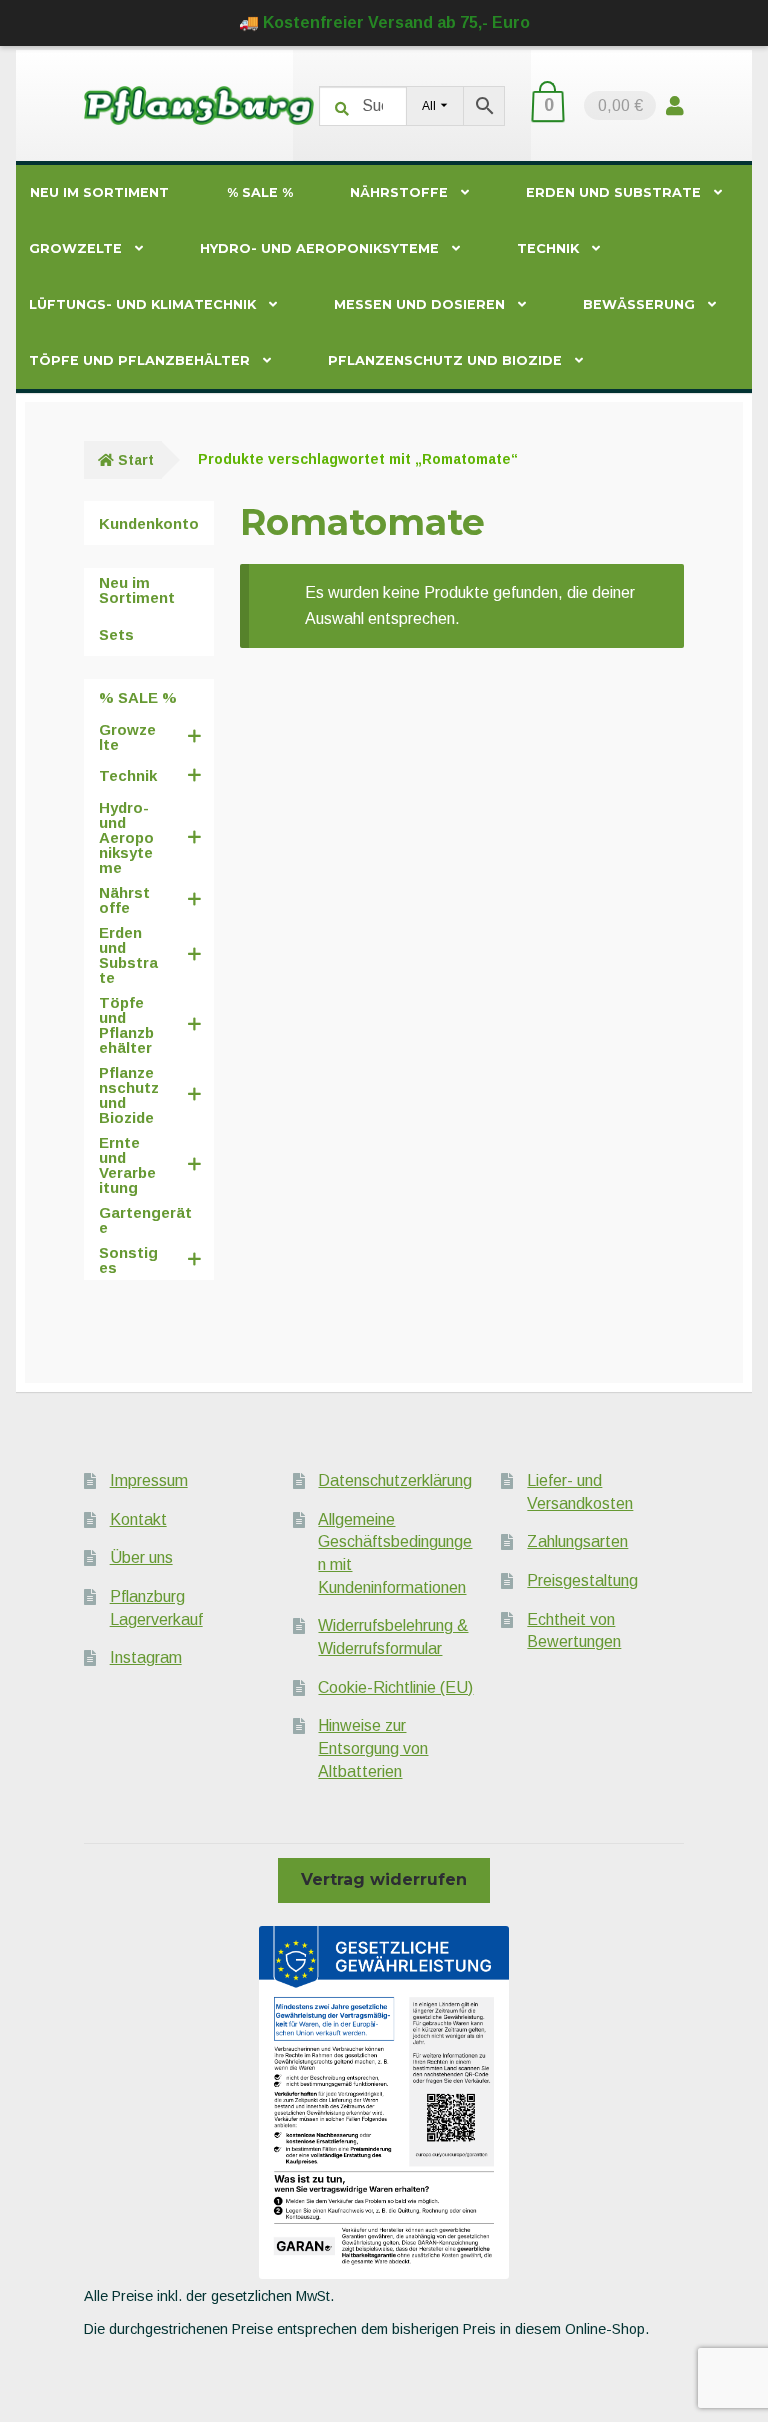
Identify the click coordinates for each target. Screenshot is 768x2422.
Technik (548, 248)
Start (136, 460)
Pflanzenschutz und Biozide (445, 360)
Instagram (146, 1657)
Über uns (141, 1557)
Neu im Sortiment (99, 192)
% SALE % (260, 192)
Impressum (149, 1480)
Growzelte (75, 248)
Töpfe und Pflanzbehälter (139, 360)
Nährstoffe (399, 192)
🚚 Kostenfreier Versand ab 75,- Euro (384, 22)
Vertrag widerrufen (384, 1879)
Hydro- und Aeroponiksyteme (319, 248)
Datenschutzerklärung (395, 1480)
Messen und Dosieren (419, 304)
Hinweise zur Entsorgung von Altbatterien (373, 1748)
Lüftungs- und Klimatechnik (142, 304)
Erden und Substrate (613, 192)
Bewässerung (639, 304)
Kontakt (138, 1519)
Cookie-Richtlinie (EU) (395, 1687)
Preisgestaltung (582, 1580)
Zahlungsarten (577, 1541)
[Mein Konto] (675, 105)
